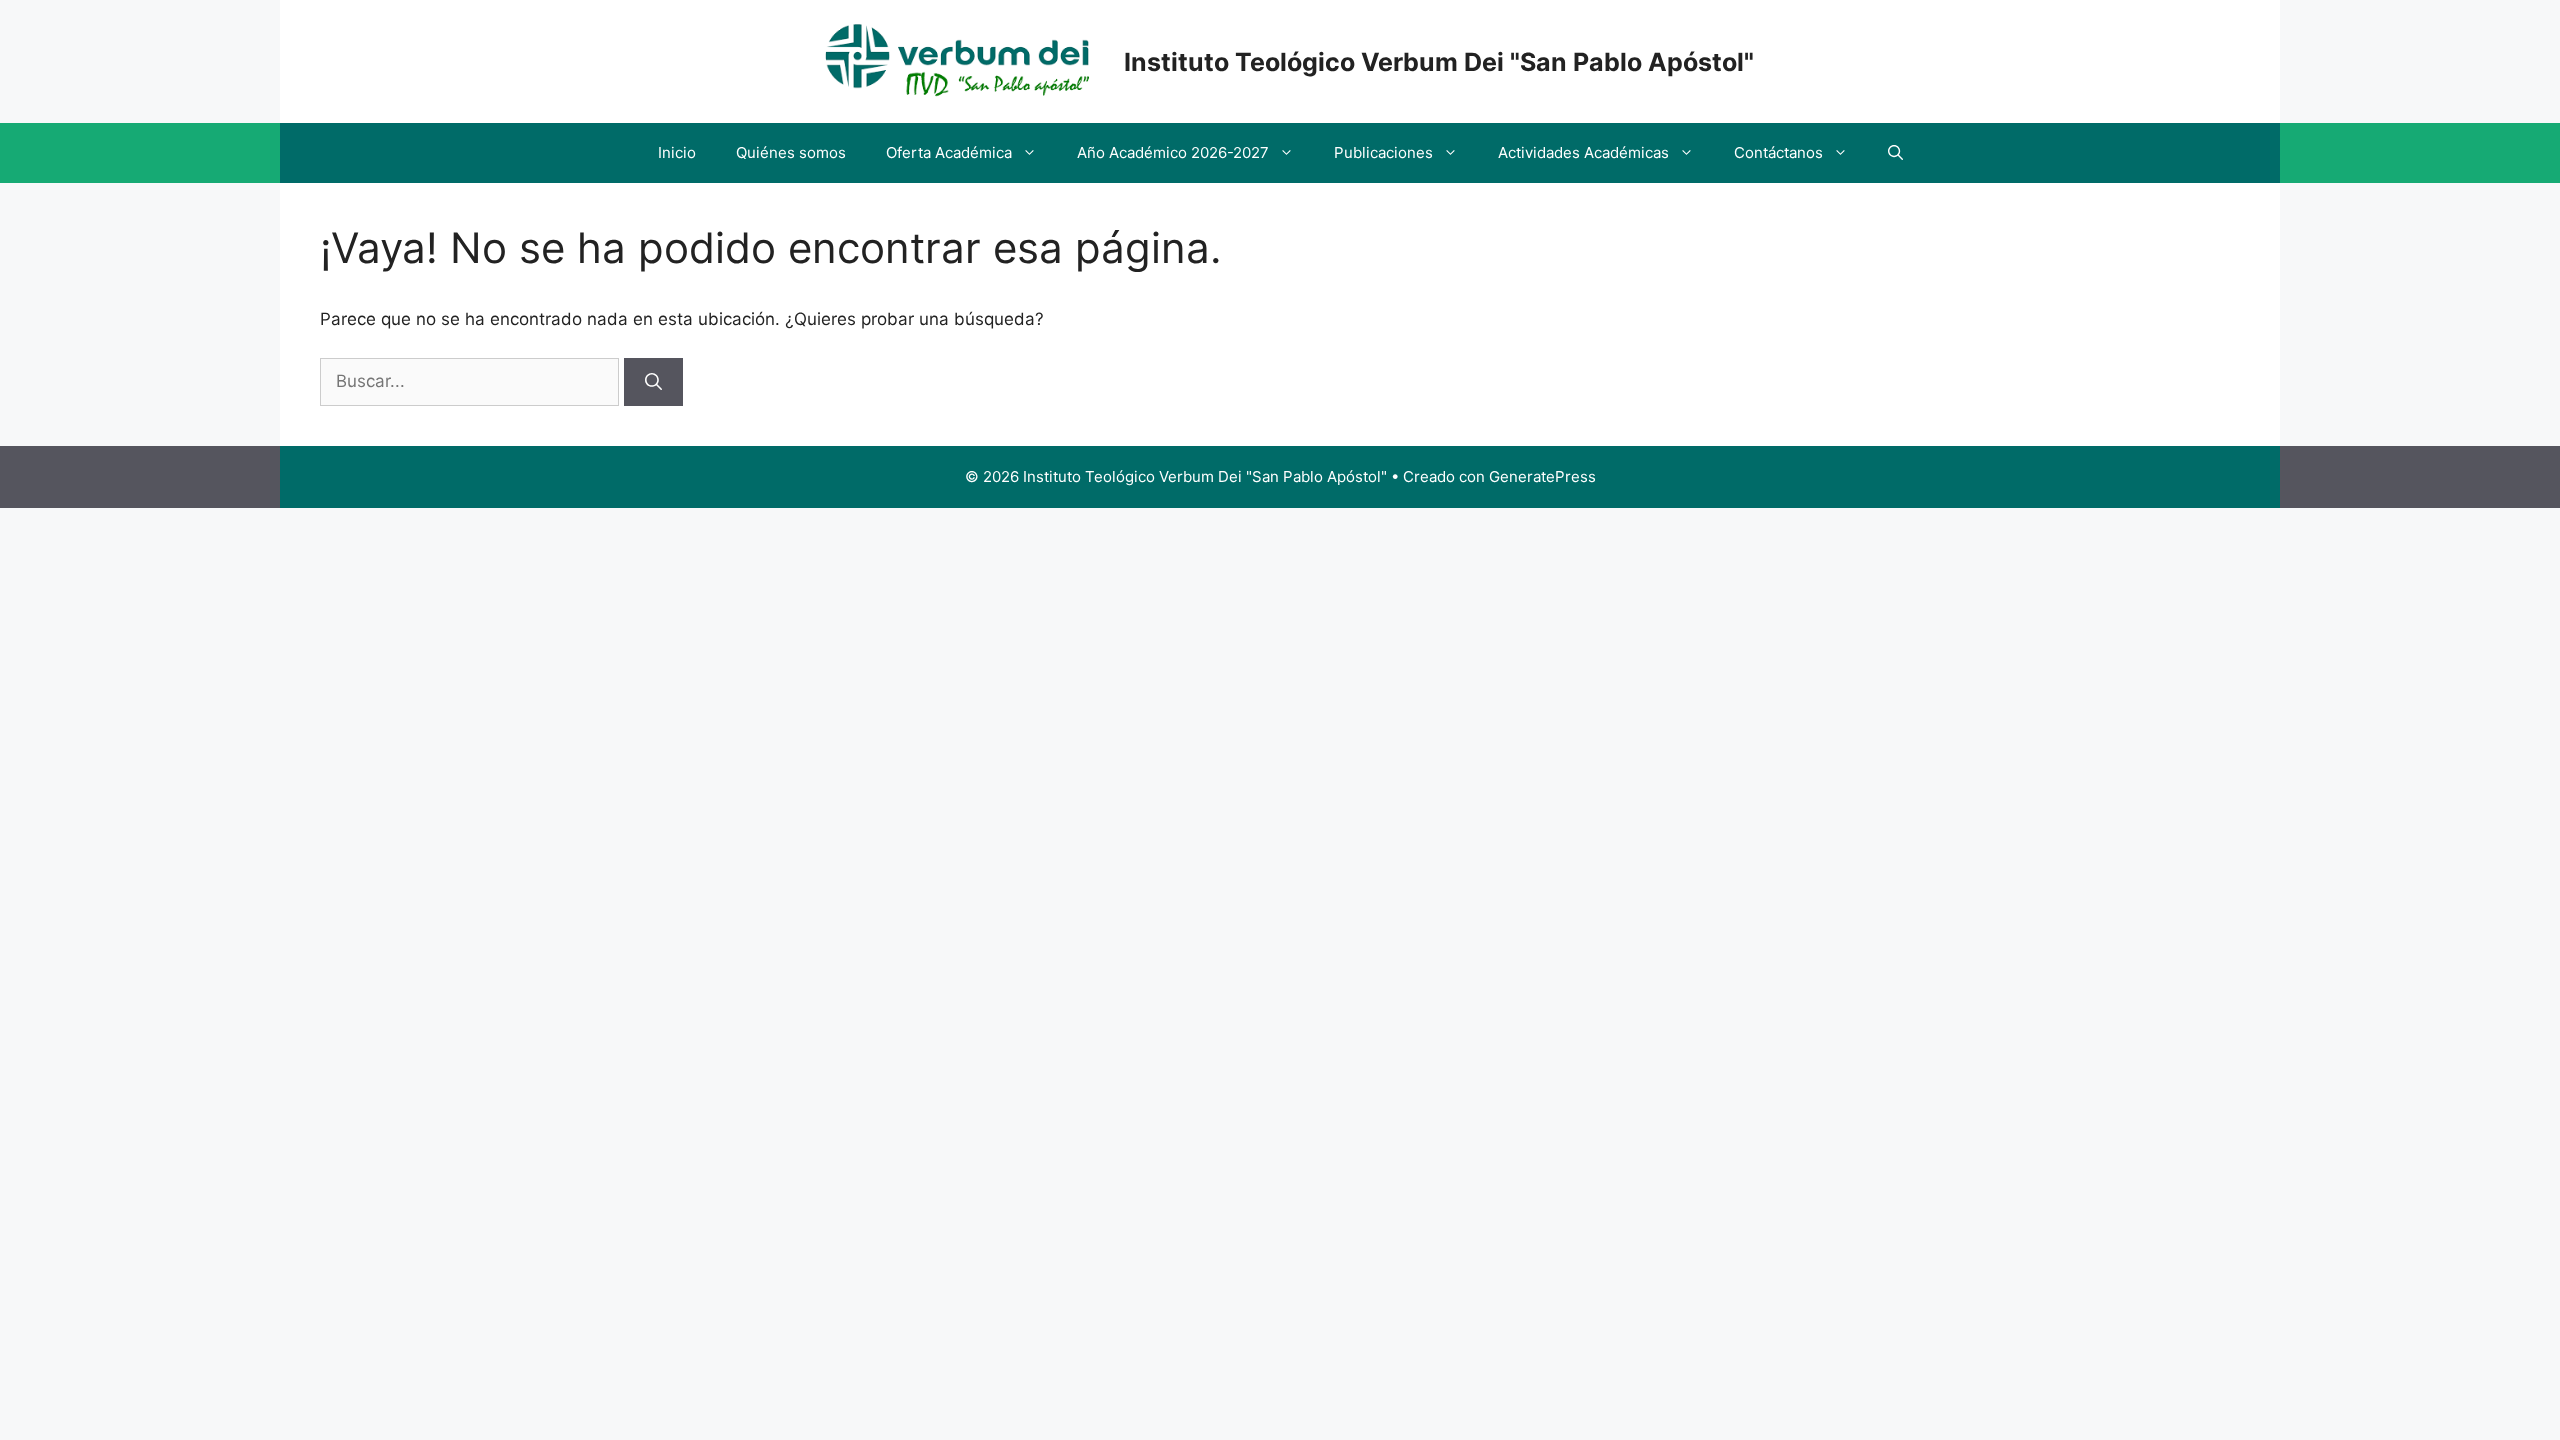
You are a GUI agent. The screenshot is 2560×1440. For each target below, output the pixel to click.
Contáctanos (1778, 152)
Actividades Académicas (1583, 152)
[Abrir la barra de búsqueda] (1895, 153)
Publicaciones (1383, 152)
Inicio (677, 152)
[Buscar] (653, 382)
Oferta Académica (949, 152)
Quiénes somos (791, 152)
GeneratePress (1542, 476)
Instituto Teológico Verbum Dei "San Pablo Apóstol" (1439, 62)
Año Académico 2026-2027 (1173, 152)
